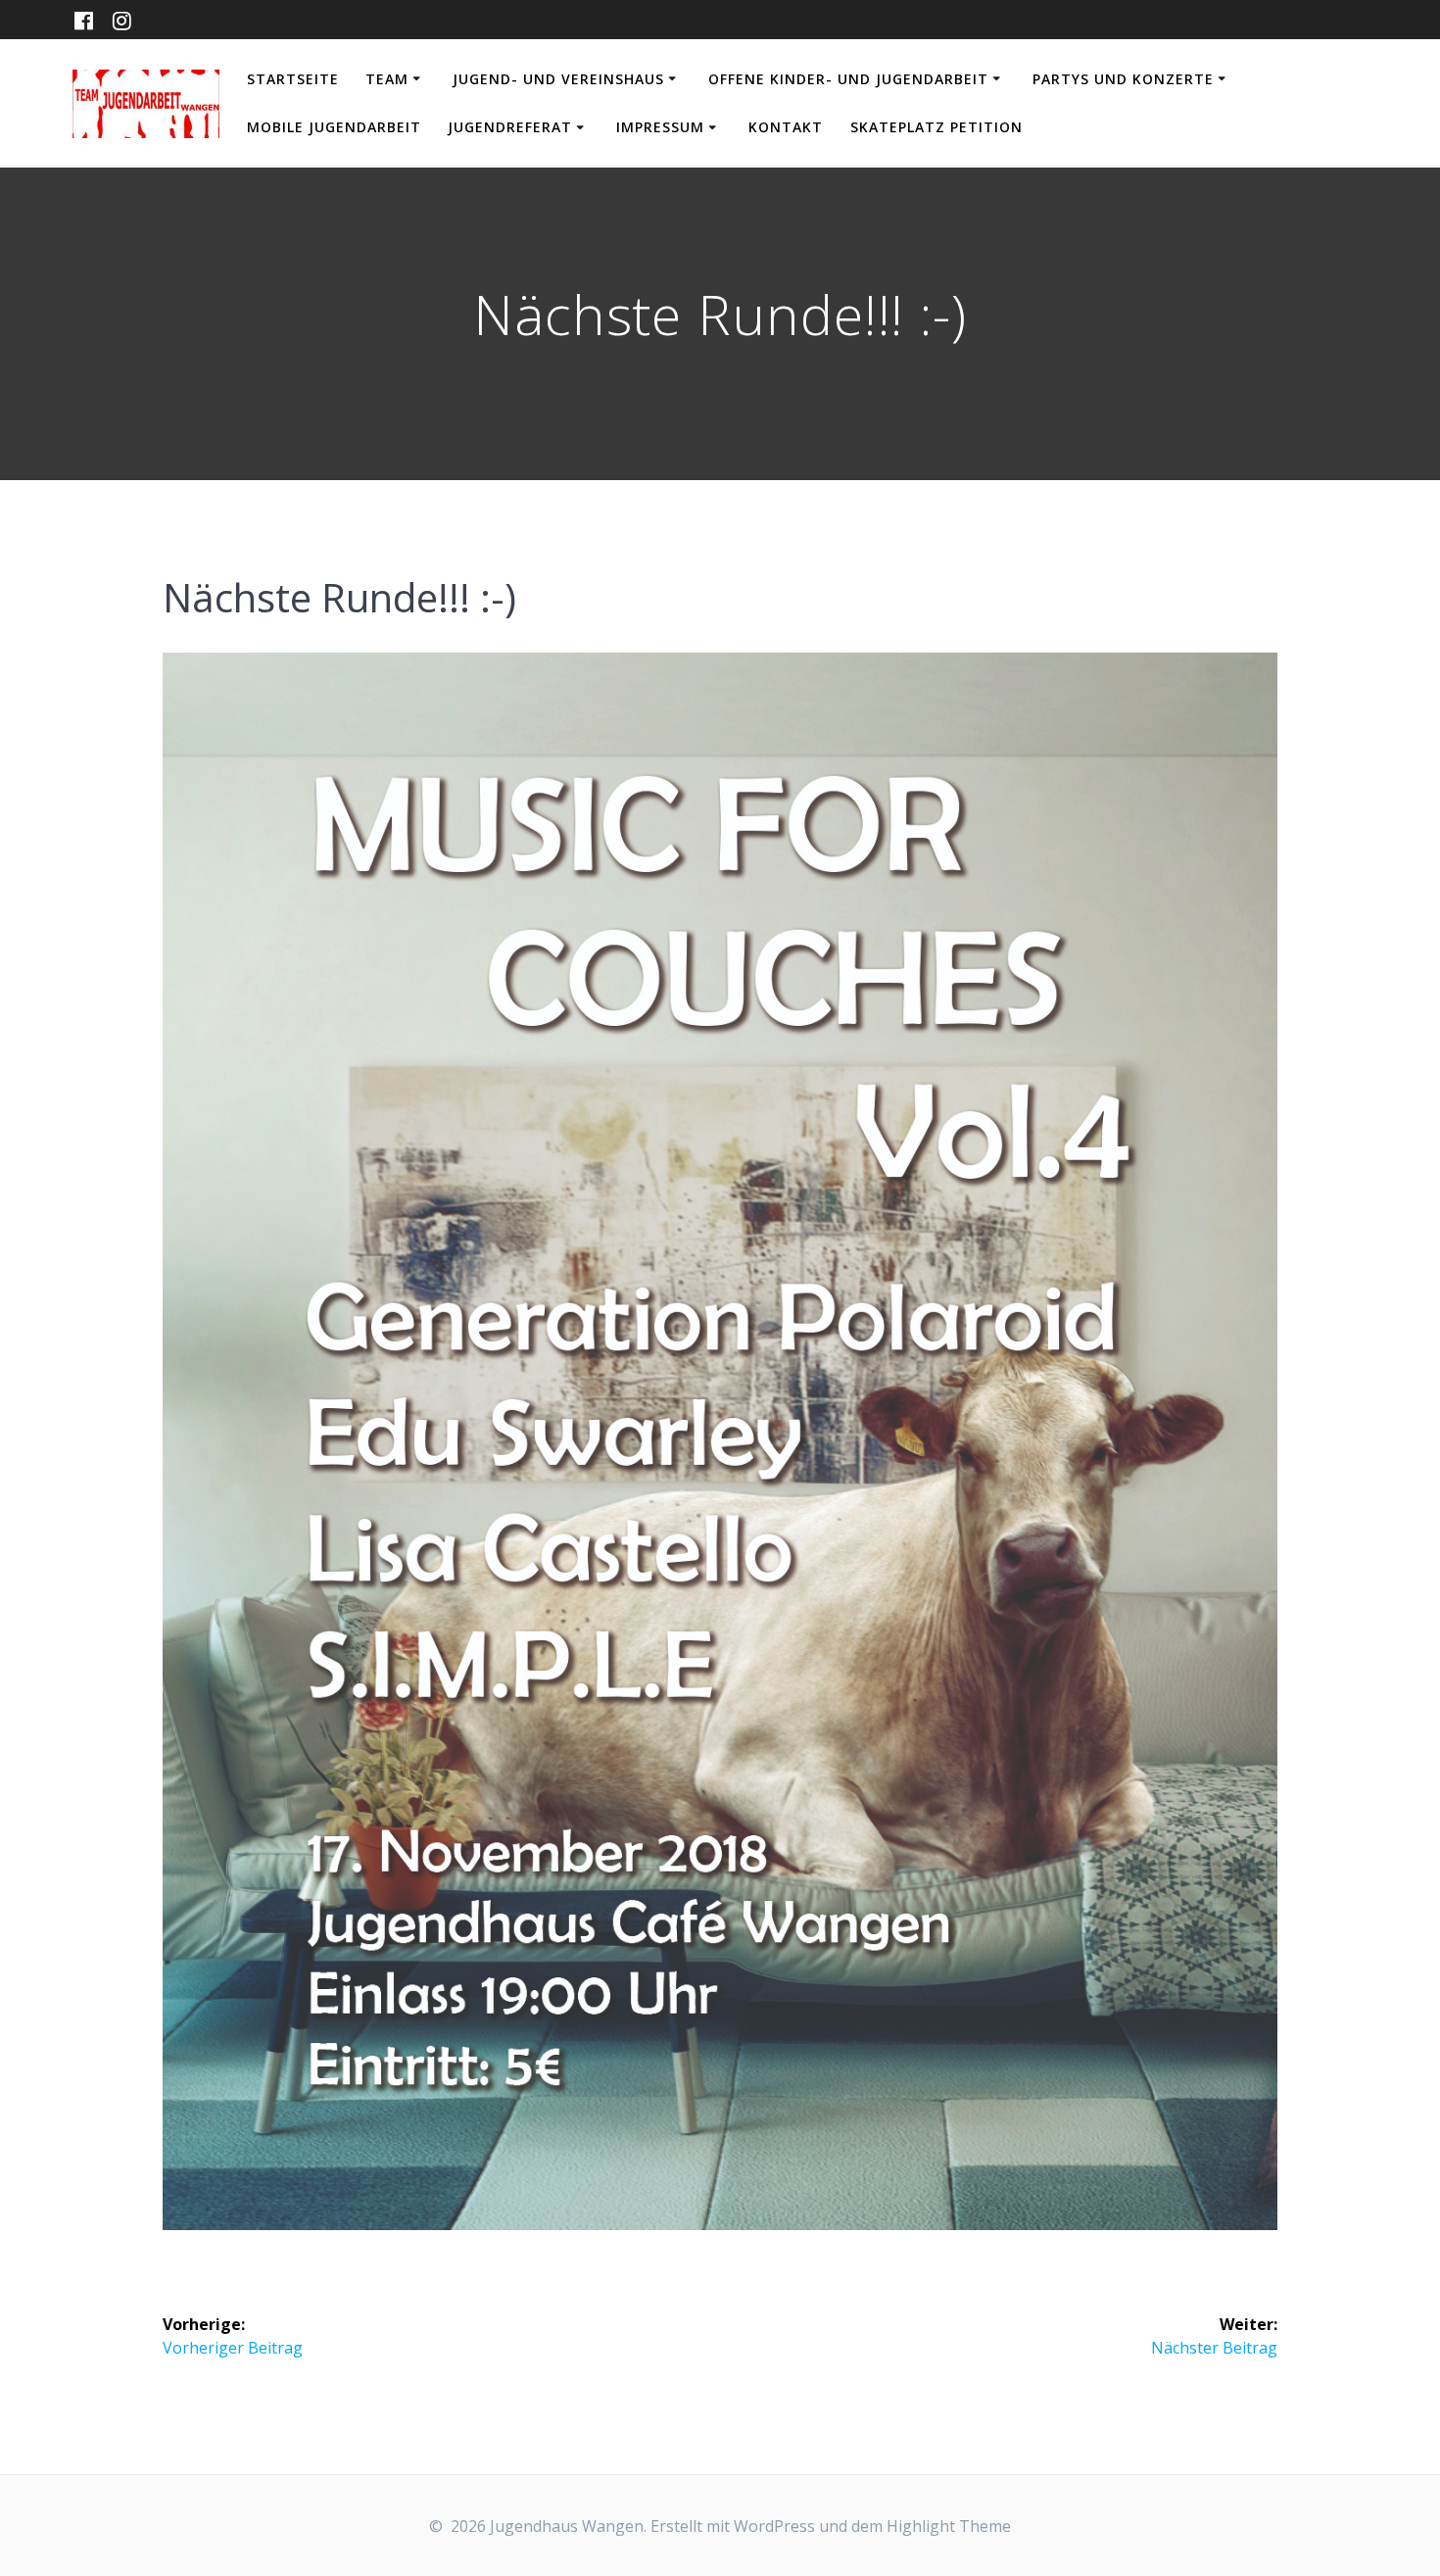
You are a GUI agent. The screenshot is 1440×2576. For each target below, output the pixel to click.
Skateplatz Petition (936, 127)
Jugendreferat (510, 127)
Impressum (660, 127)
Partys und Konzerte (1123, 79)
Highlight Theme (949, 2526)
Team (387, 79)
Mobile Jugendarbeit (334, 127)
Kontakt (786, 127)
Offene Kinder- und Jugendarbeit (848, 79)
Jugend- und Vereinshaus (558, 79)
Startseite (293, 79)
